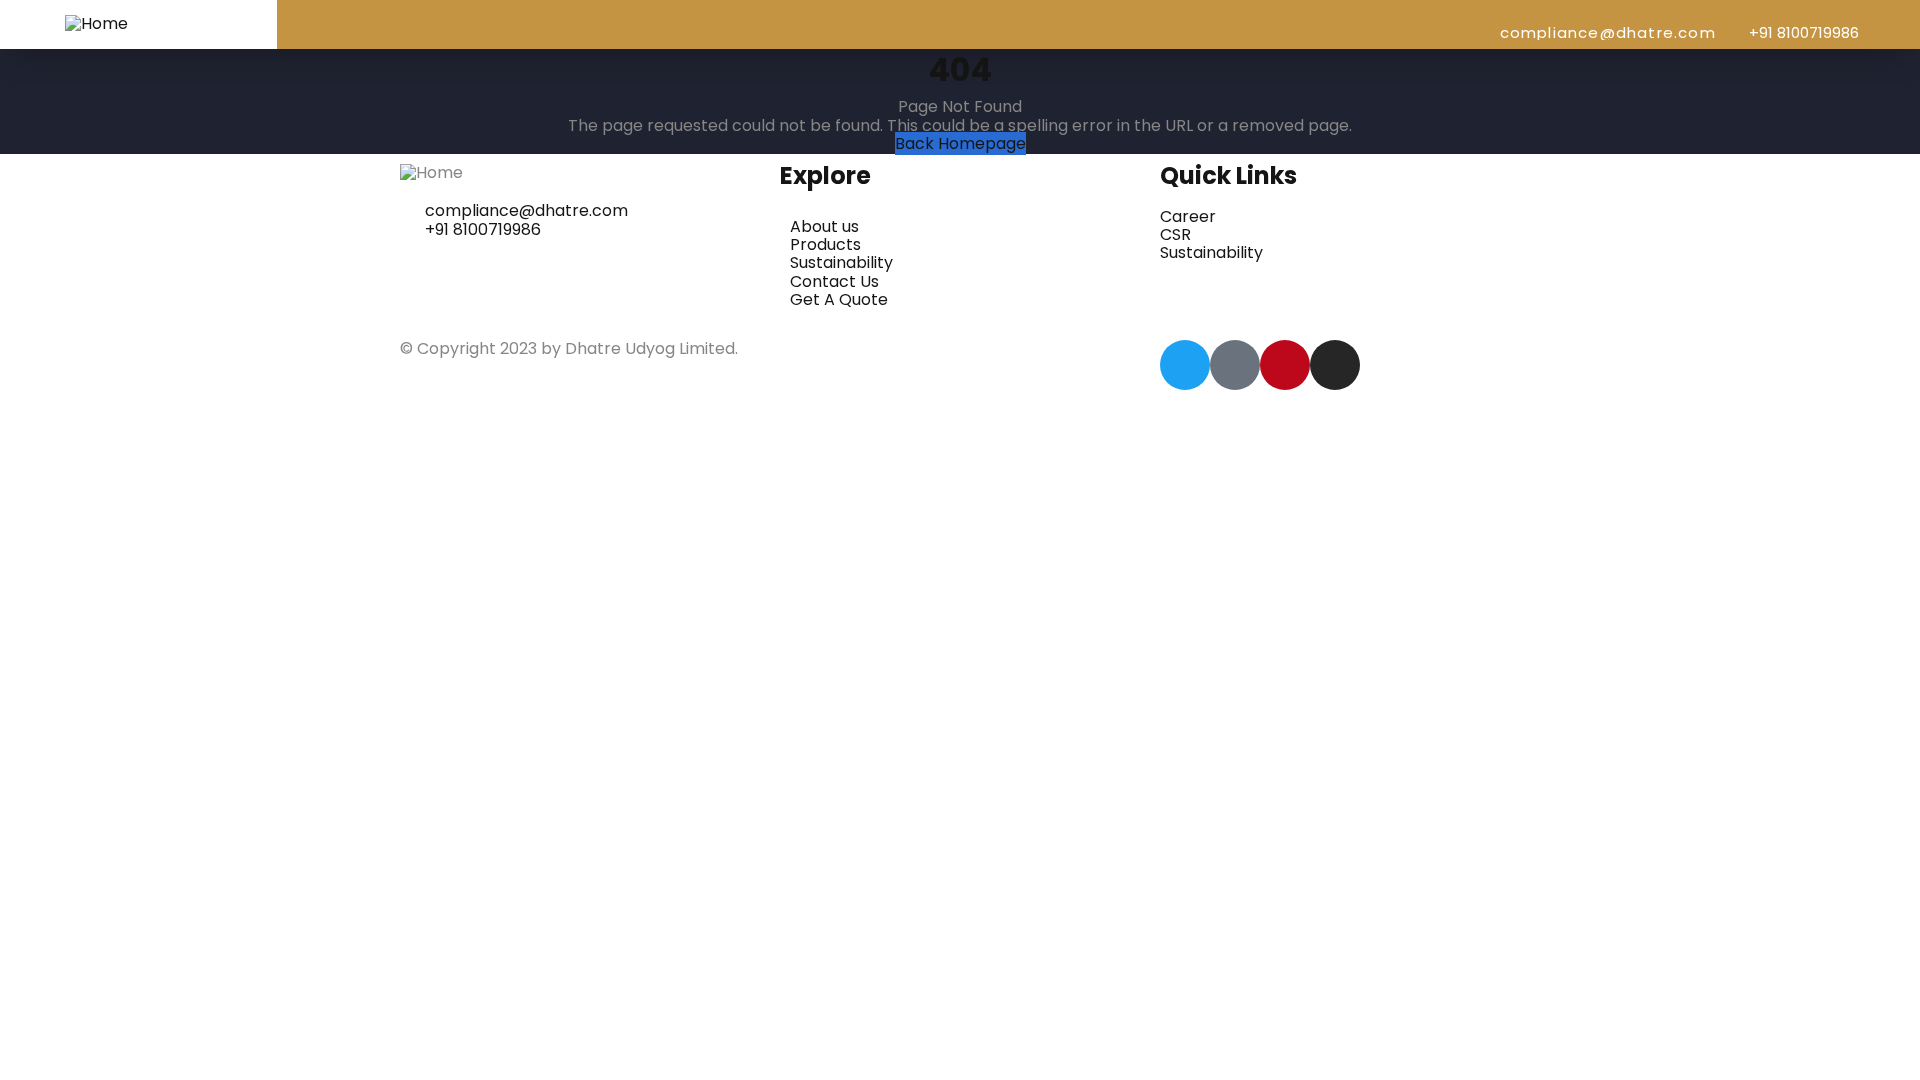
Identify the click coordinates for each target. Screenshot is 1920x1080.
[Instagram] (1335, 365)
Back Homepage (960, 143)
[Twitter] (1185, 365)
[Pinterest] (1285, 365)
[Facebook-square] (1235, 365)
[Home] (96, 23)
